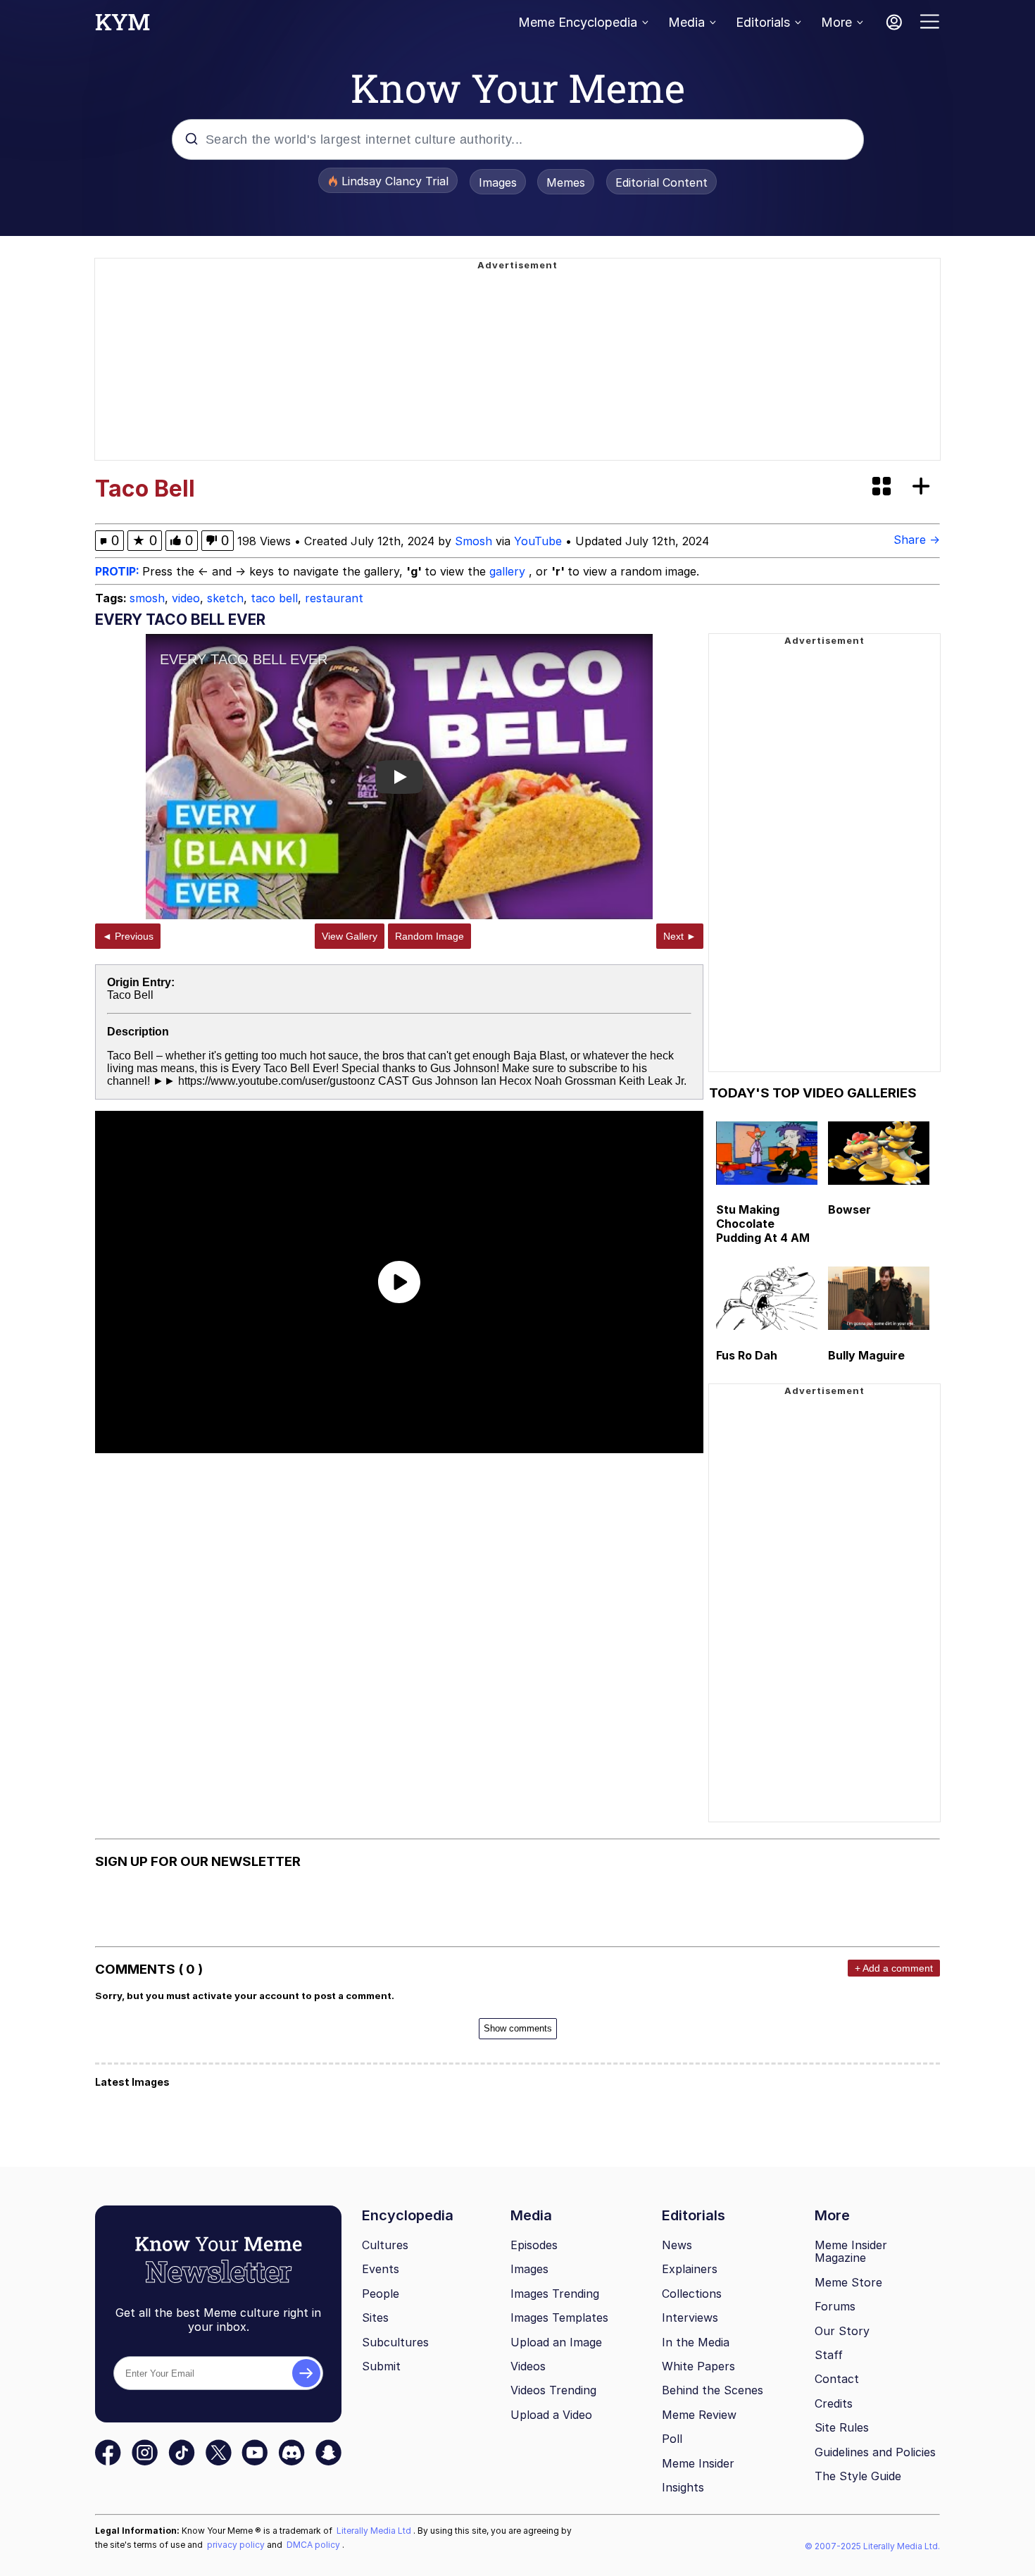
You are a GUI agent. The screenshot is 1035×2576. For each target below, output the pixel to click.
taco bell (274, 598)
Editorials (763, 22)
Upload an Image (556, 2342)
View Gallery (350, 936)
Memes (566, 182)
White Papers (698, 2366)
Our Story (842, 2331)
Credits (834, 2403)
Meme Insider (698, 2463)
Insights (683, 2487)
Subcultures (395, 2342)
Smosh (473, 541)
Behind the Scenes (713, 2390)
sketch (225, 598)
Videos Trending (553, 2390)
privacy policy (237, 2545)
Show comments (518, 2028)
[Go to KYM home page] (123, 26)
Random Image (429, 936)
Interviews (690, 2317)
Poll (672, 2439)
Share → (917, 540)
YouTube (538, 541)
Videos (528, 2366)
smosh (147, 598)
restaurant (334, 598)
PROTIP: (119, 571)
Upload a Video (551, 2415)
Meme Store (848, 2282)
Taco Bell (130, 995)
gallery (509, 571)
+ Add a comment (894, 1968)
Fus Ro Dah (747, 1355)
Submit (381, 2366)
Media (686, 22)
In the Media (696, 2342)
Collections (692, 2294)
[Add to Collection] (924, 487)
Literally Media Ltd (375, 2531)
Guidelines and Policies (875, 2452)
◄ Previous (128, 936)
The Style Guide (858, 2476)
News (677, 2245)
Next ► (680, 936)
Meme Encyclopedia (578, 22)
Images (498, 182)
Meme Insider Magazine (851, 2252)
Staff (829, 2355)
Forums (835, 2306)
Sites (375, 2317)
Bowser (849, 1209)
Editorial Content (661, 182)
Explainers (690, 2269)
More (836, 22)
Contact (837, 2379)
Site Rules (842, 2427)
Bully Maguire (866, 1355)
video (186, 598)
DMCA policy (314, 2545)
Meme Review (699, 2415)
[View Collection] (883, 487)
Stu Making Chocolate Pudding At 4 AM (763, 1224)
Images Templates (559, 2317)
